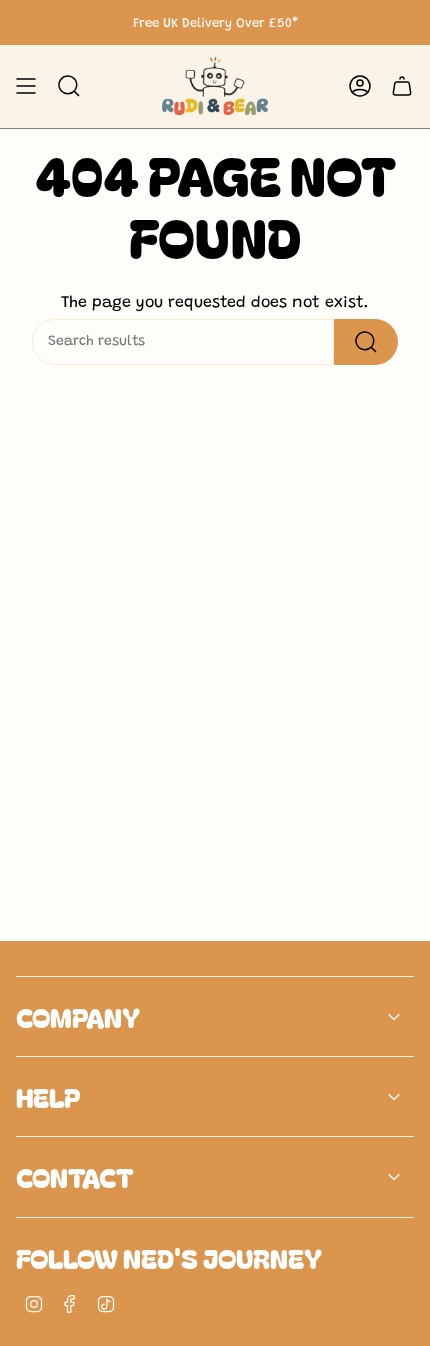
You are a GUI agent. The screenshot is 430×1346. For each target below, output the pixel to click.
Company (78, 1016)
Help (48, 1096)
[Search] (366, 342)
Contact (75, 1176)
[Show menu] (26, 86)
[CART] (402, 86)
